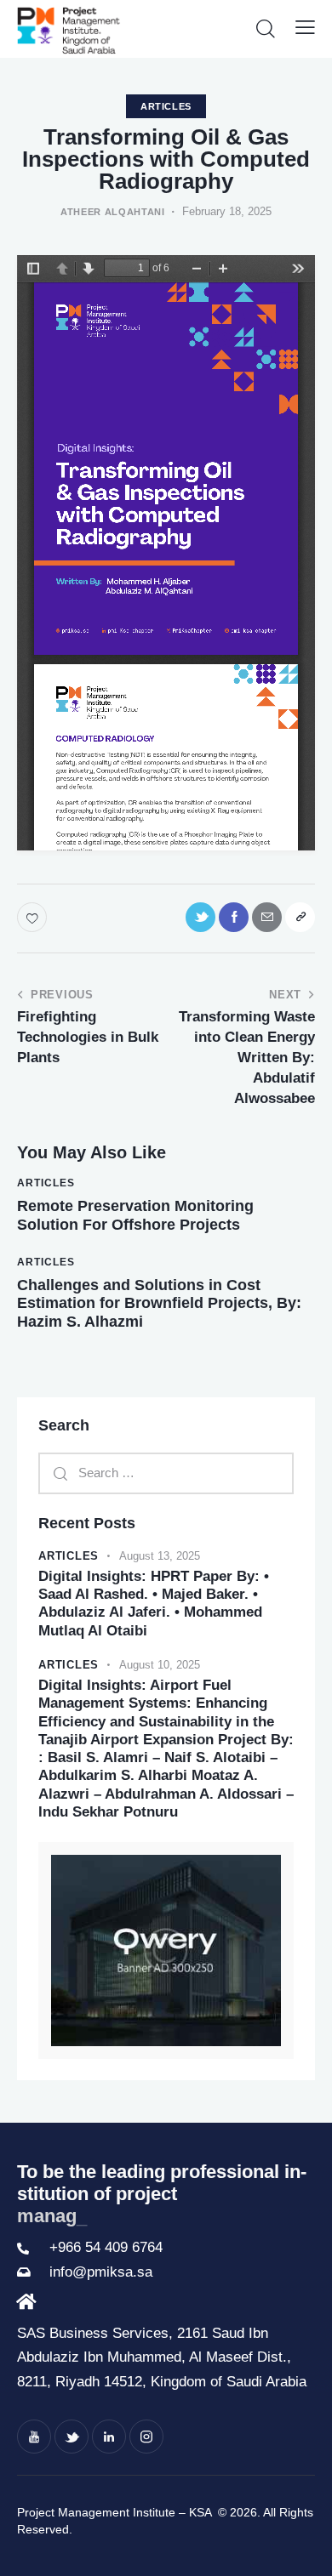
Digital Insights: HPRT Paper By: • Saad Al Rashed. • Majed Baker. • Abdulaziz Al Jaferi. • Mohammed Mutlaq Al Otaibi (154, 1604)
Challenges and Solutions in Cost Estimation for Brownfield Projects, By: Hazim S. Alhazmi (159, 1303)
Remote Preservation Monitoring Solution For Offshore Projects (135, 1215)
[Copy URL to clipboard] (300, 917)
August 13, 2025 (160, 1556)
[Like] (34, 917)
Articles (166, 106)
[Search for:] (166, 1473)
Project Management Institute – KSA (116, 2512)
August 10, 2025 (160, 1665)
